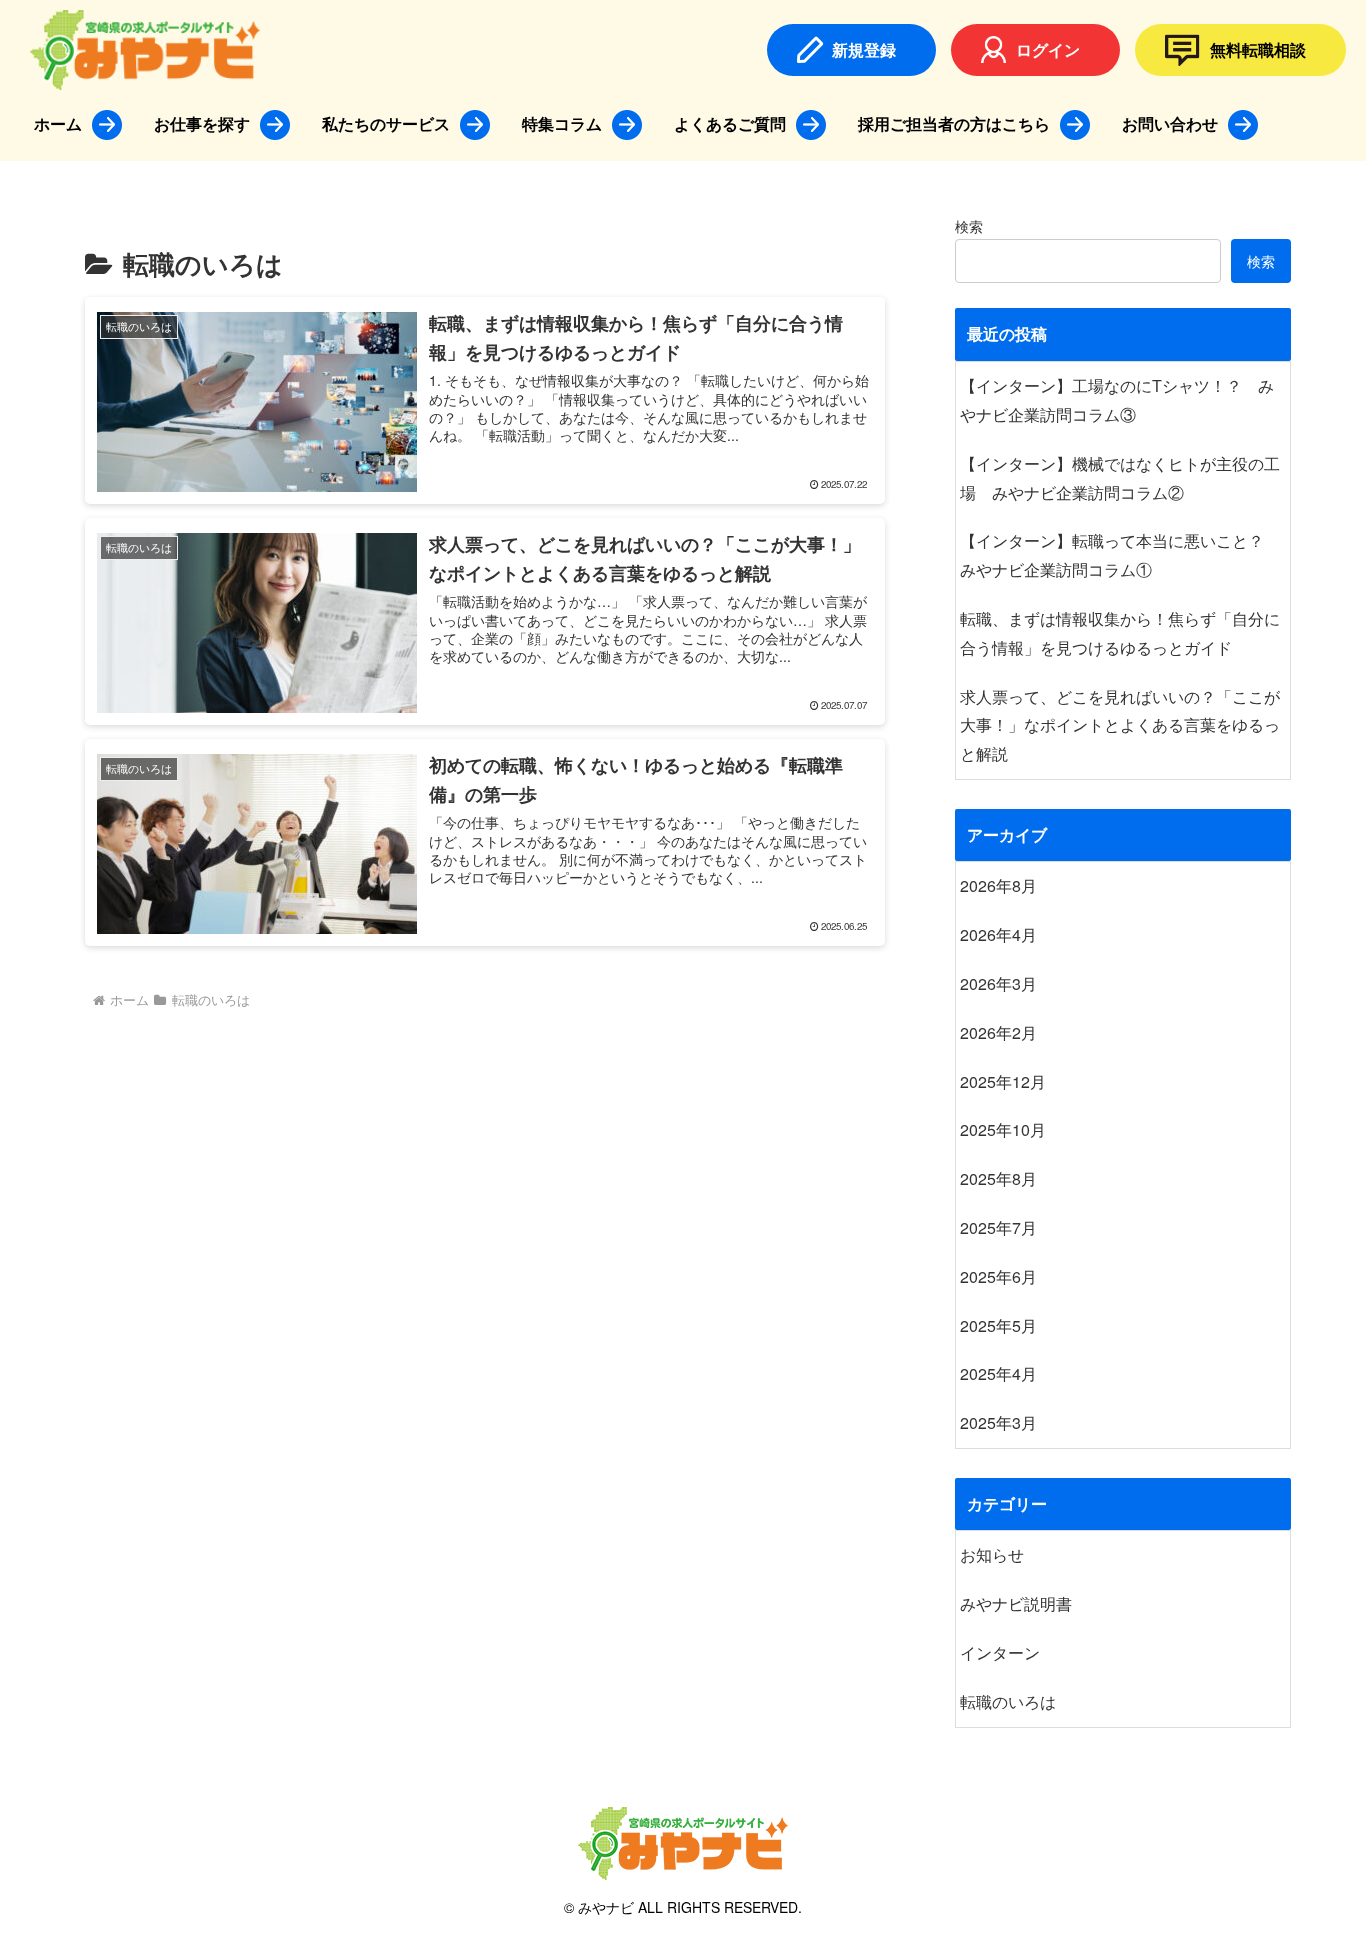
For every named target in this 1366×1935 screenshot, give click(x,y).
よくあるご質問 (730, 123)
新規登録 (864, 49)
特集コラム (562, 123)
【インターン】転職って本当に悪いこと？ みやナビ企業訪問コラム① (1120, 555)
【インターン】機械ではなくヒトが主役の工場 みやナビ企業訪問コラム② (1120, 478)
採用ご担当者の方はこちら (954, 123)
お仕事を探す (202, 123)
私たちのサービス (386, 123)
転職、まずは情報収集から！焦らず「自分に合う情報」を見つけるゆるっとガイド (1120, 633)
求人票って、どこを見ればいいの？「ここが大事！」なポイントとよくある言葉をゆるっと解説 (1120, 725)
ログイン (1048, 49)
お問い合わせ (1170, 123)
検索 (969, 226)
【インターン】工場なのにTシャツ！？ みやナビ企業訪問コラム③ (1117, 400)
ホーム (58, 123)
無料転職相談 (1258, 49)
